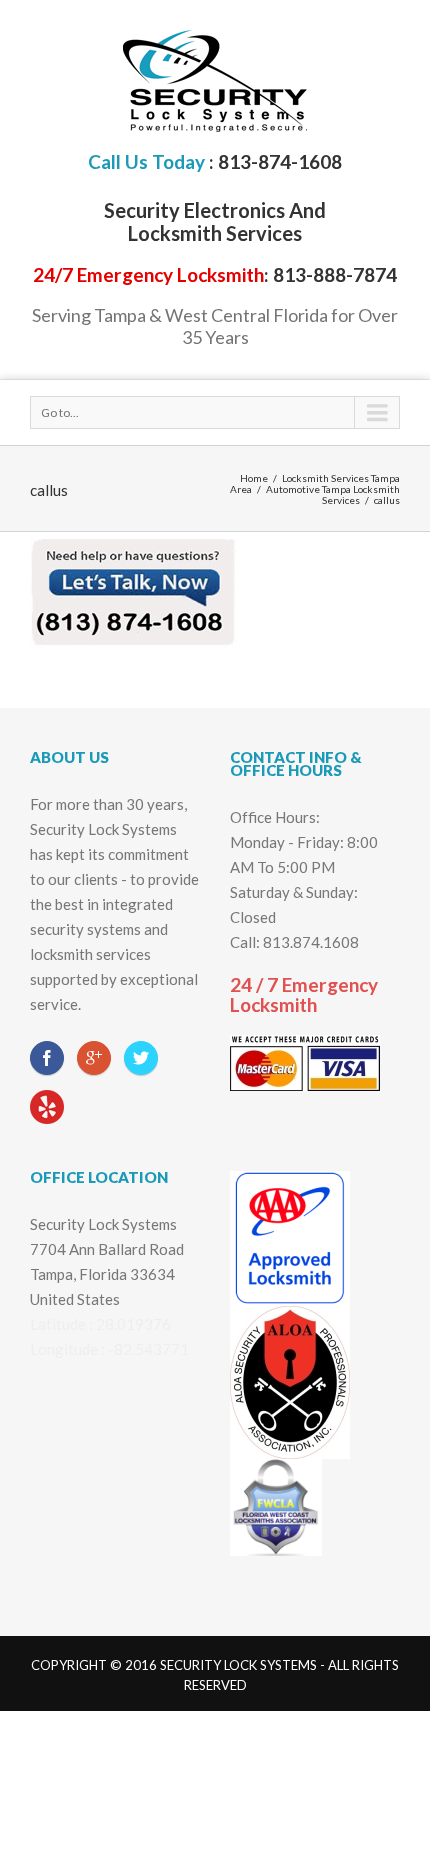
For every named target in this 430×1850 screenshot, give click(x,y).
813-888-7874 (335, 274)
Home (254, 478)
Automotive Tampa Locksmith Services (333, 494)
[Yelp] (47, 1108)
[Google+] (94, 1058)
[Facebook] (47, 1058)
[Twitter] (141, 1058)
